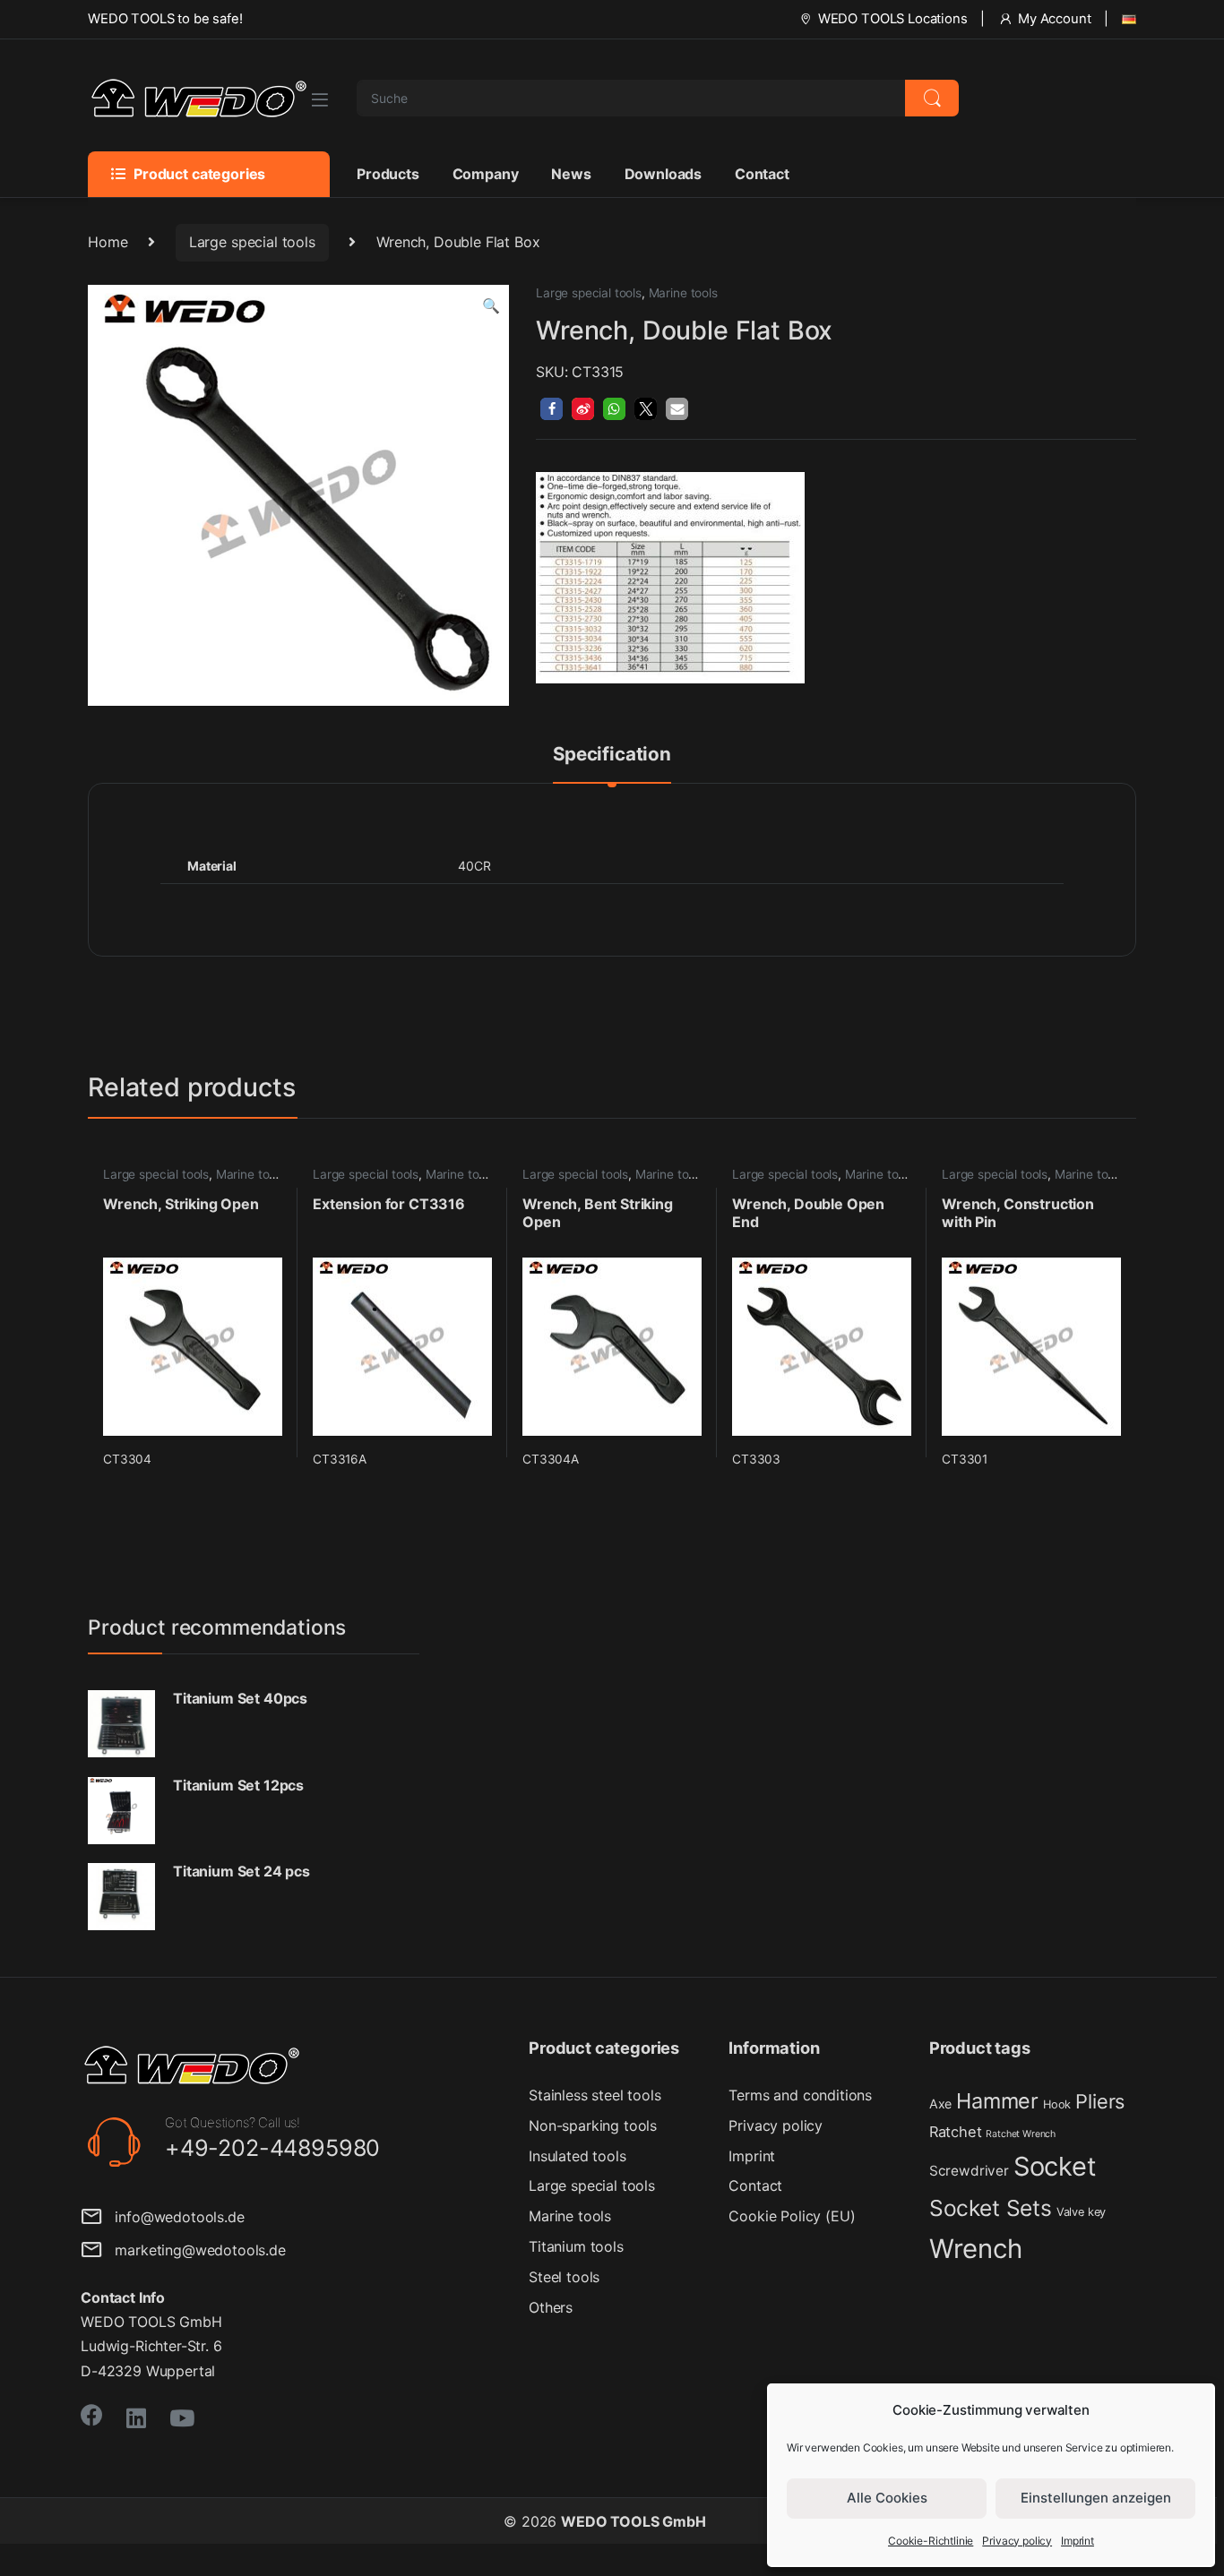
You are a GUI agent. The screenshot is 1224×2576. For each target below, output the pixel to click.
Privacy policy (1017, 2541)
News (571, 174)
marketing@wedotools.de (194, 2250)
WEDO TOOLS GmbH (634, 2521)
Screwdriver (969, 2171)
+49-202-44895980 (272, 2148)
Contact (762, 174)
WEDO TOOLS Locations (893, 19)
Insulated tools (578, 2156)
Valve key (1082, 2212)
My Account (1054, 19)
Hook (1057, 2104)
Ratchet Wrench (1021, 2134)
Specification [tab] (612, 755)
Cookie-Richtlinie (931, 2541)
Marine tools (683, 293)
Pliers (1100, 2101)
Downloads (664, 174)
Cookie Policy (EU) (792, 2216)
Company (486, 174)
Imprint (1077, 2541)
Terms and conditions (800, 2095)
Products (388, 174)
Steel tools (564, 2277)
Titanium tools (576, 2246)
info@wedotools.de (173, 2217)
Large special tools (252, 242)
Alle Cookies (887, 2498)
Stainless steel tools (595, 2095)
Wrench (976, 2249)
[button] (491, 306)
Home (108, 242)
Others (551, 2307)
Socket (1055, 2166)
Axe (941, 2104)
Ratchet (956, 2132)
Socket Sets (991, 2208)
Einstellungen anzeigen (1096, 2498)
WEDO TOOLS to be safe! (165, 19)
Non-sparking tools (593, 2125)
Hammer (997, 2101)
